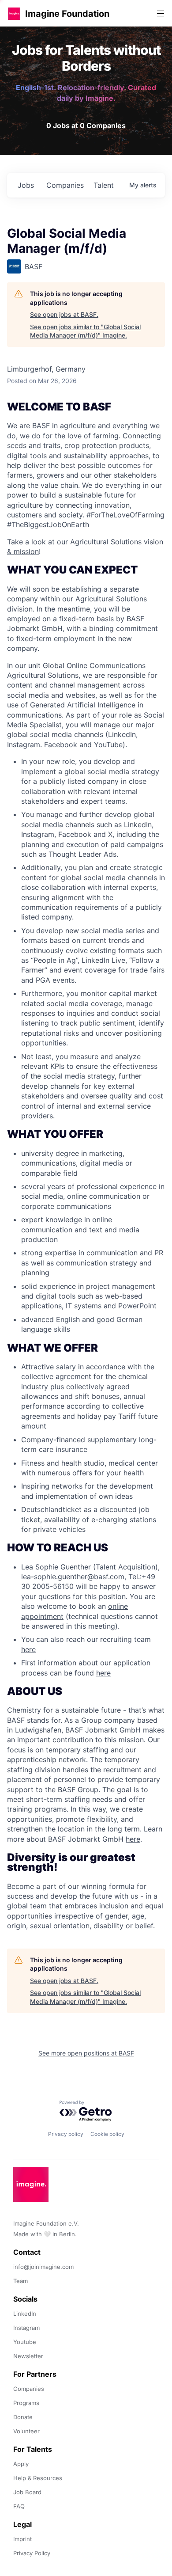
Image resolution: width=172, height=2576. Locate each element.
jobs (26, 185)
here (28, 1649)
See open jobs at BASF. (64, 314)
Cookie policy (107, 2134)
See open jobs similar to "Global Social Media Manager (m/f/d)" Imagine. (85, 331)
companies (65, 185)
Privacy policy (66, 2134)
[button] (14, 13)
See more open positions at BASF (86, 2053)
